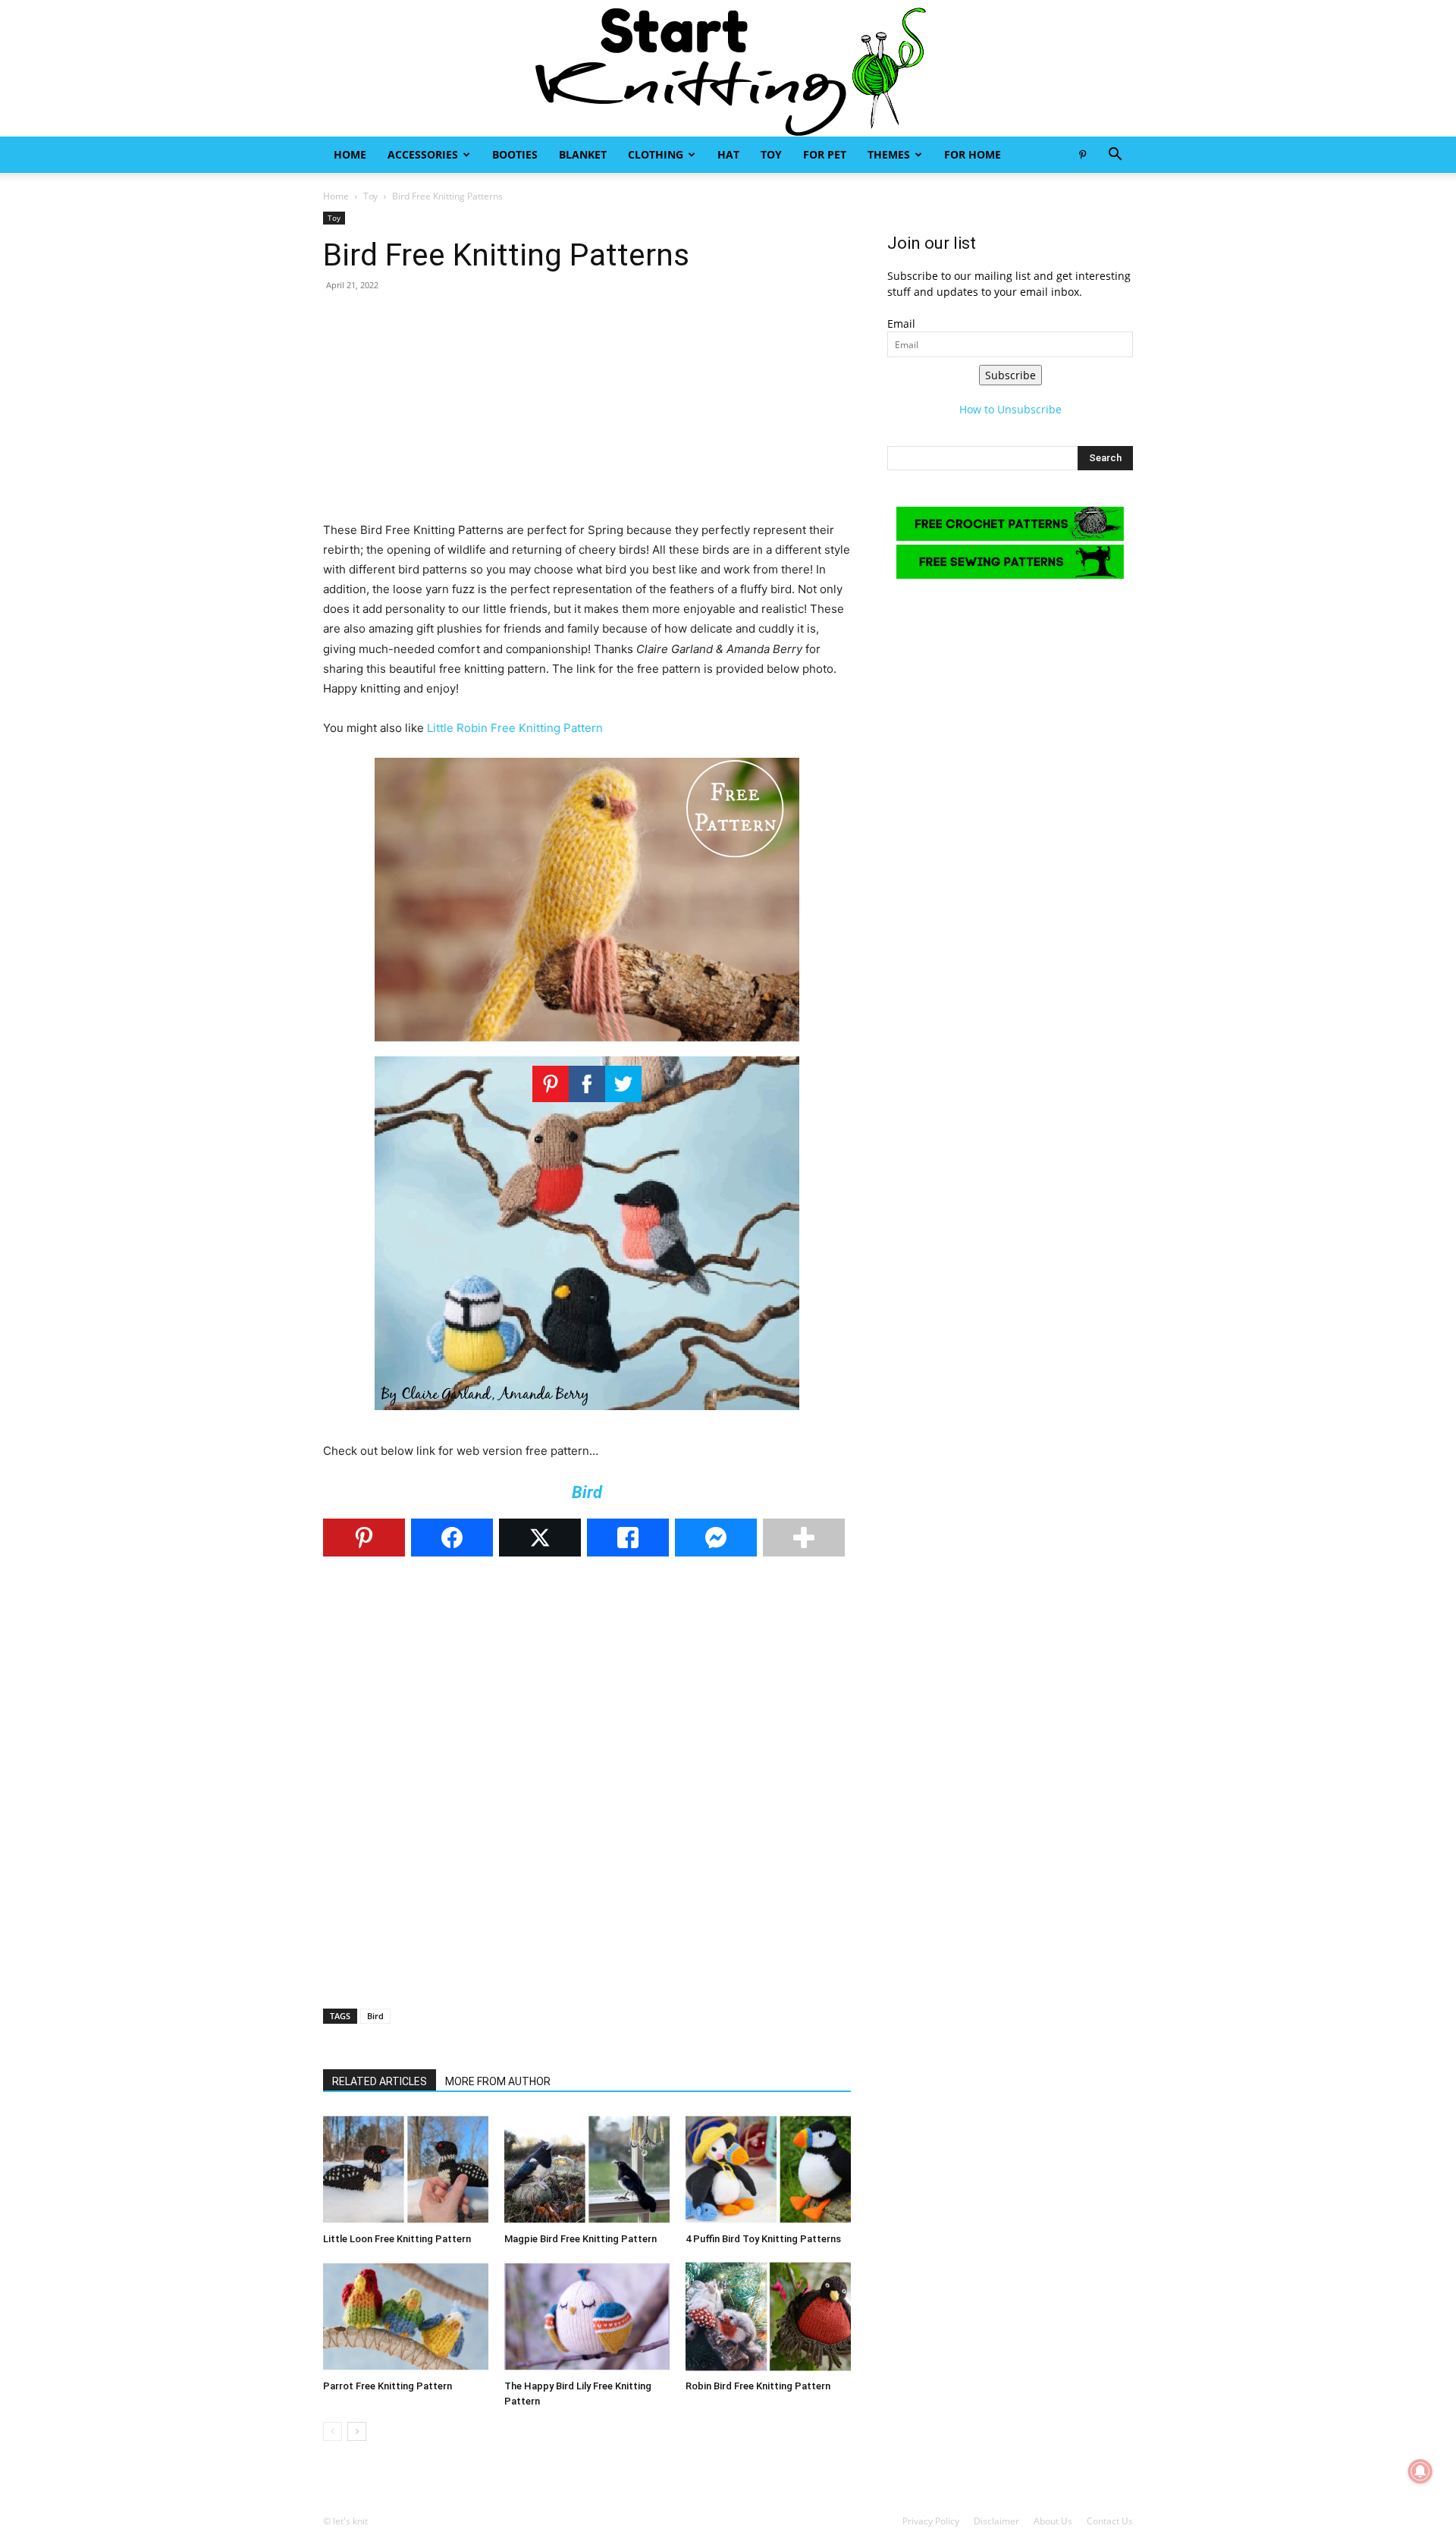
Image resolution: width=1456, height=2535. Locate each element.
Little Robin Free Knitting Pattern (515, 728)
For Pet (825, 154)
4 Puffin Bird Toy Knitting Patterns (763, 2239)
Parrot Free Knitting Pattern (388, 2386)
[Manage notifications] (1420, 2471)
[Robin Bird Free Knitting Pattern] (768, 2317)
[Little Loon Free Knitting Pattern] (406, 2169)
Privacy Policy (931, 2521)
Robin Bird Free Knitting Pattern (758, 2386)
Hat (728, 154)
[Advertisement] (587, 414)
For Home (973, 154)
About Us (1053, 2521)
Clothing (656, 154)
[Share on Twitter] (540, 1538)
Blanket (583, 154)
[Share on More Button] (804, 1538)
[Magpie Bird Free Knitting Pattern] (587, 2169)
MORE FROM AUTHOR (498, 2081)
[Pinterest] (1082, 155)
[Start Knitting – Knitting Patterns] (728, 68)
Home (350, 154)
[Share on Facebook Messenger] (716, 1538)
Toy (771, 154)
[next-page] (357, 2431)
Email (901, 324)
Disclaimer (996, 2521)
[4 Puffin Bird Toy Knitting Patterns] (768, 2169)
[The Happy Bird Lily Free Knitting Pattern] (587, 2317)
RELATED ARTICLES (380, 2081)
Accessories (423, 154)
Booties (515, 154)
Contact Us (1110, 2521)
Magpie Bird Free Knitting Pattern (581, 2239)
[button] (1115, 156)
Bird (375, 2016)
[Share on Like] (628, 1538)
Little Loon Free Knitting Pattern (397, 2239)
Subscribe (1010, 375)
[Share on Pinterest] (364, 1538)
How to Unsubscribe (1010, 409)
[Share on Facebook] (452, 1538)
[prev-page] (333, 2431)
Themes (889, 154)
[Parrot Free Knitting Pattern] (406, 2317)
